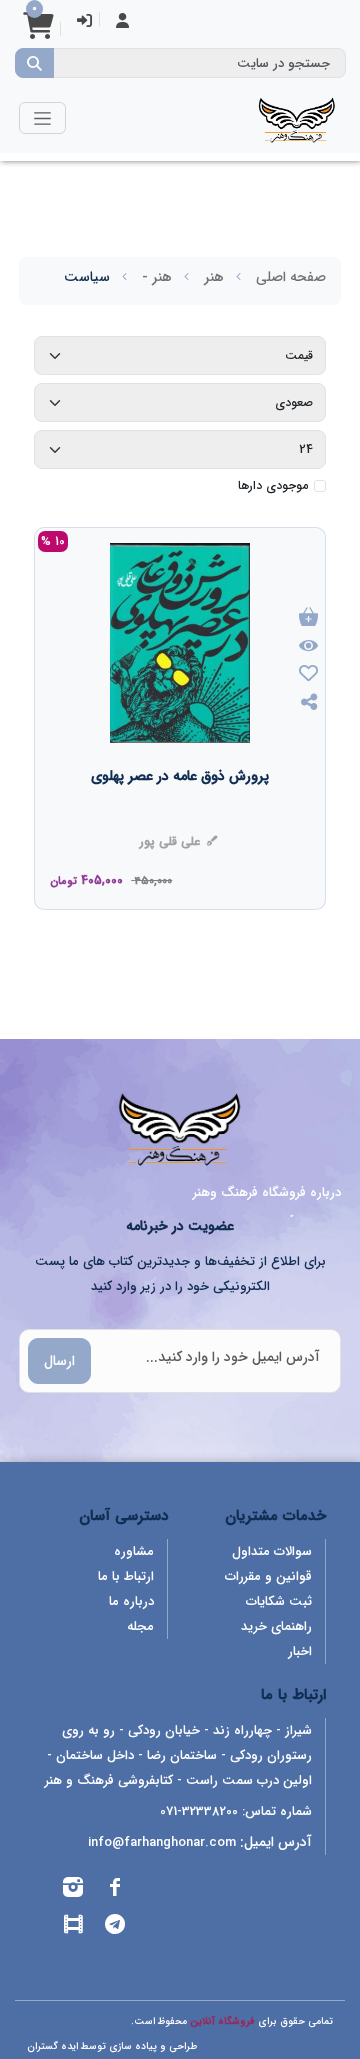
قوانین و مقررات (268, 1576)
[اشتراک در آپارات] (73, 1927)
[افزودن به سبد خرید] (308, 618)
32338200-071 (199, 1811)
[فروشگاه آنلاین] (297, 118)
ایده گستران (52, 2046)
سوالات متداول (272, 1551)
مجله (140, 1626)
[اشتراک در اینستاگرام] (73, 1890)
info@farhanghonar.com (162, 1842)
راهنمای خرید (276, 1626)
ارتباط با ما (126, 1576)
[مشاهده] (308, 647)
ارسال (59, 1361)
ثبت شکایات (279, 1601)
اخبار (300, 1651)
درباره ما (131, 1601)
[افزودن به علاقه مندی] (308, 675)
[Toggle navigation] (42, 117)
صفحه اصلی (291, 277)
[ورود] (84, 22)
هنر (214, 277)
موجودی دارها (273, 486)
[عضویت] (122, 22)
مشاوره (134, 1551)
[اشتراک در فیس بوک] (115, 1890)
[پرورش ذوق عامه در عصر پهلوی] (180, 816)
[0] (38, 32)
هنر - (157, 277)
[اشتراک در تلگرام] (115, 1927)
